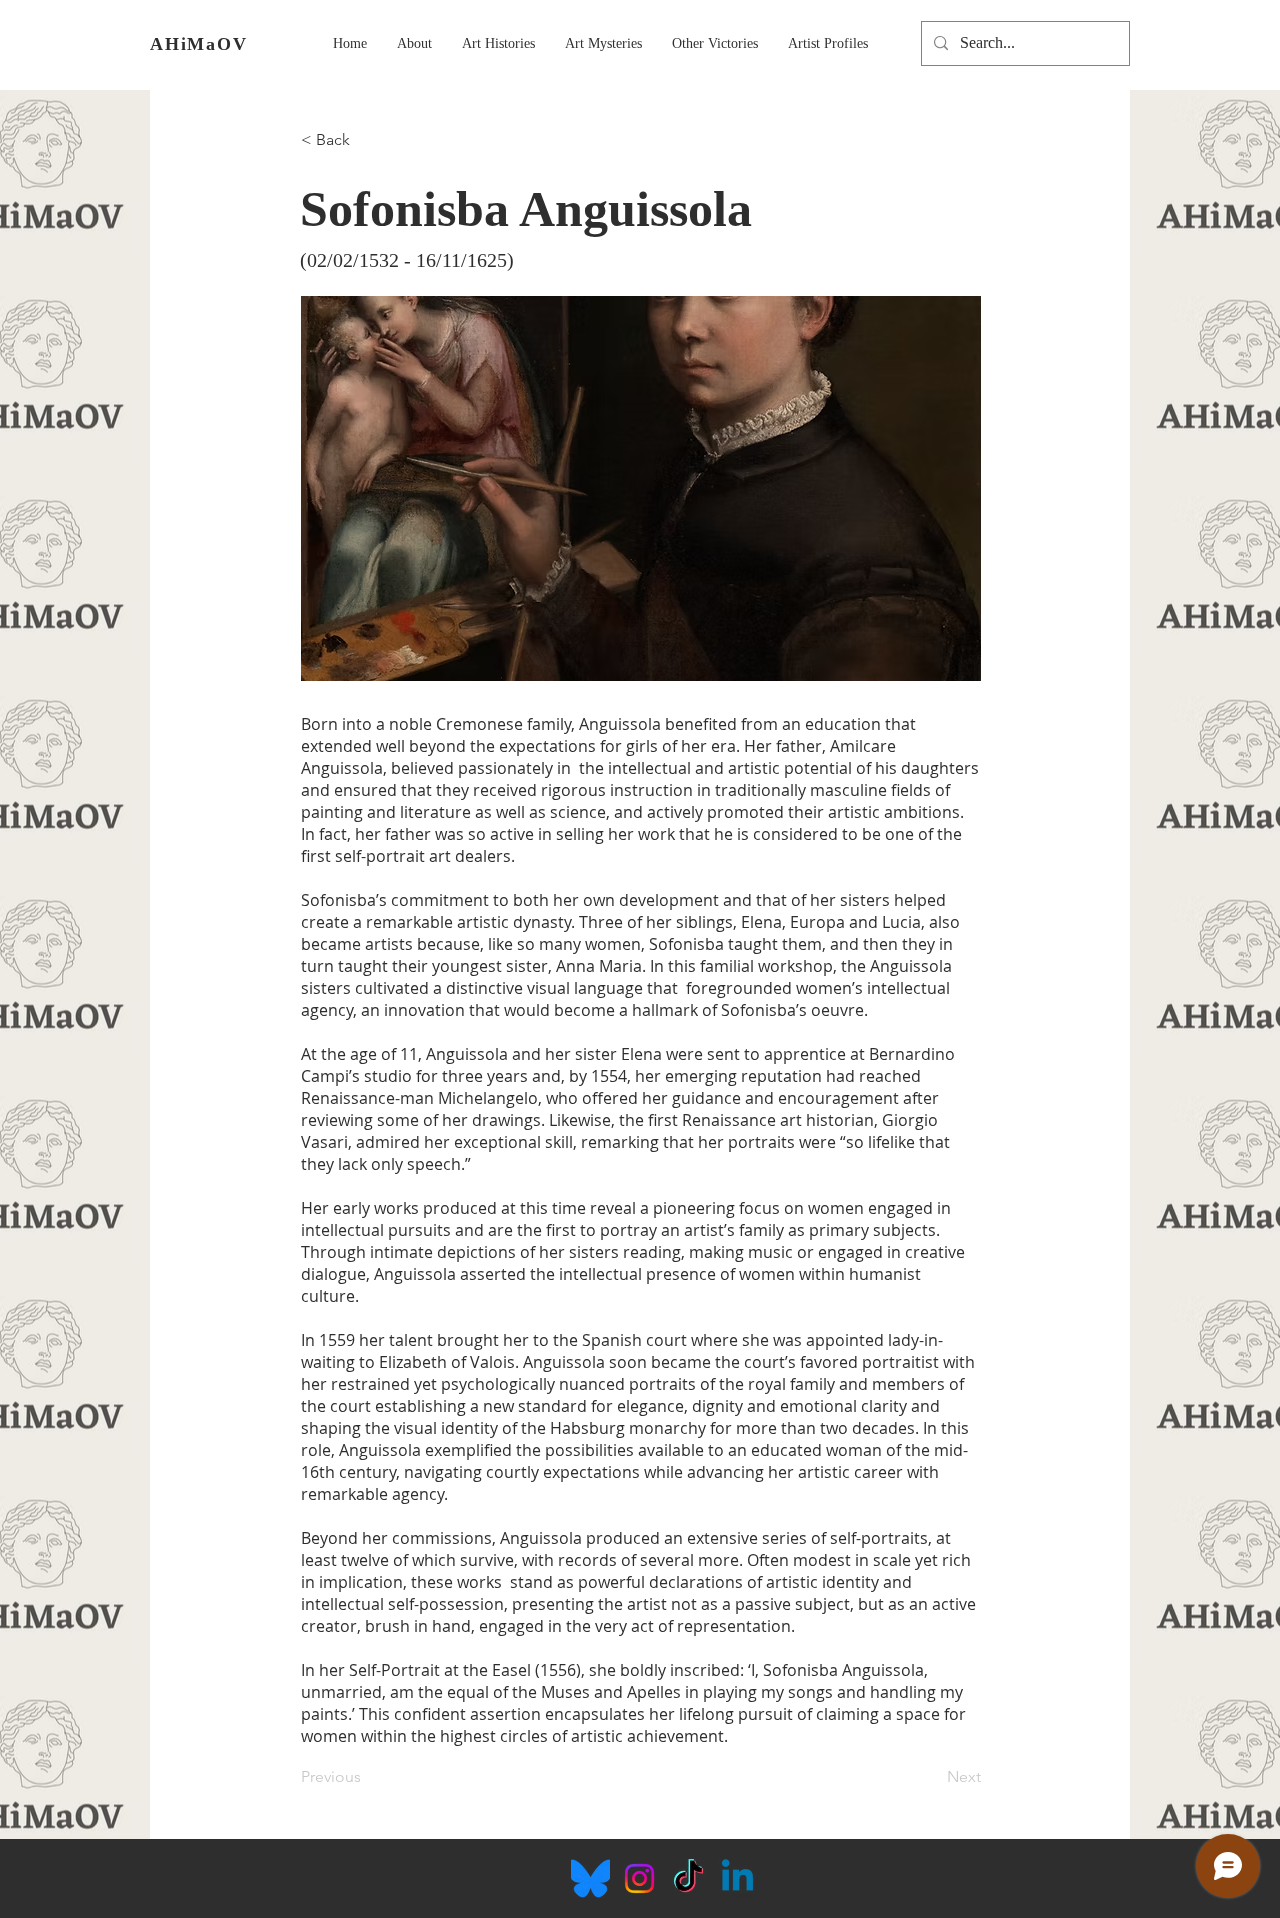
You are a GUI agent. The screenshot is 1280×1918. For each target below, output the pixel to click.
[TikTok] (688, 1878)
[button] (414, 44)
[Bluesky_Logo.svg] (590, 1878)
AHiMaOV (199, 44)
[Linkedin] (737, 1878)
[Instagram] (639, 1878)
